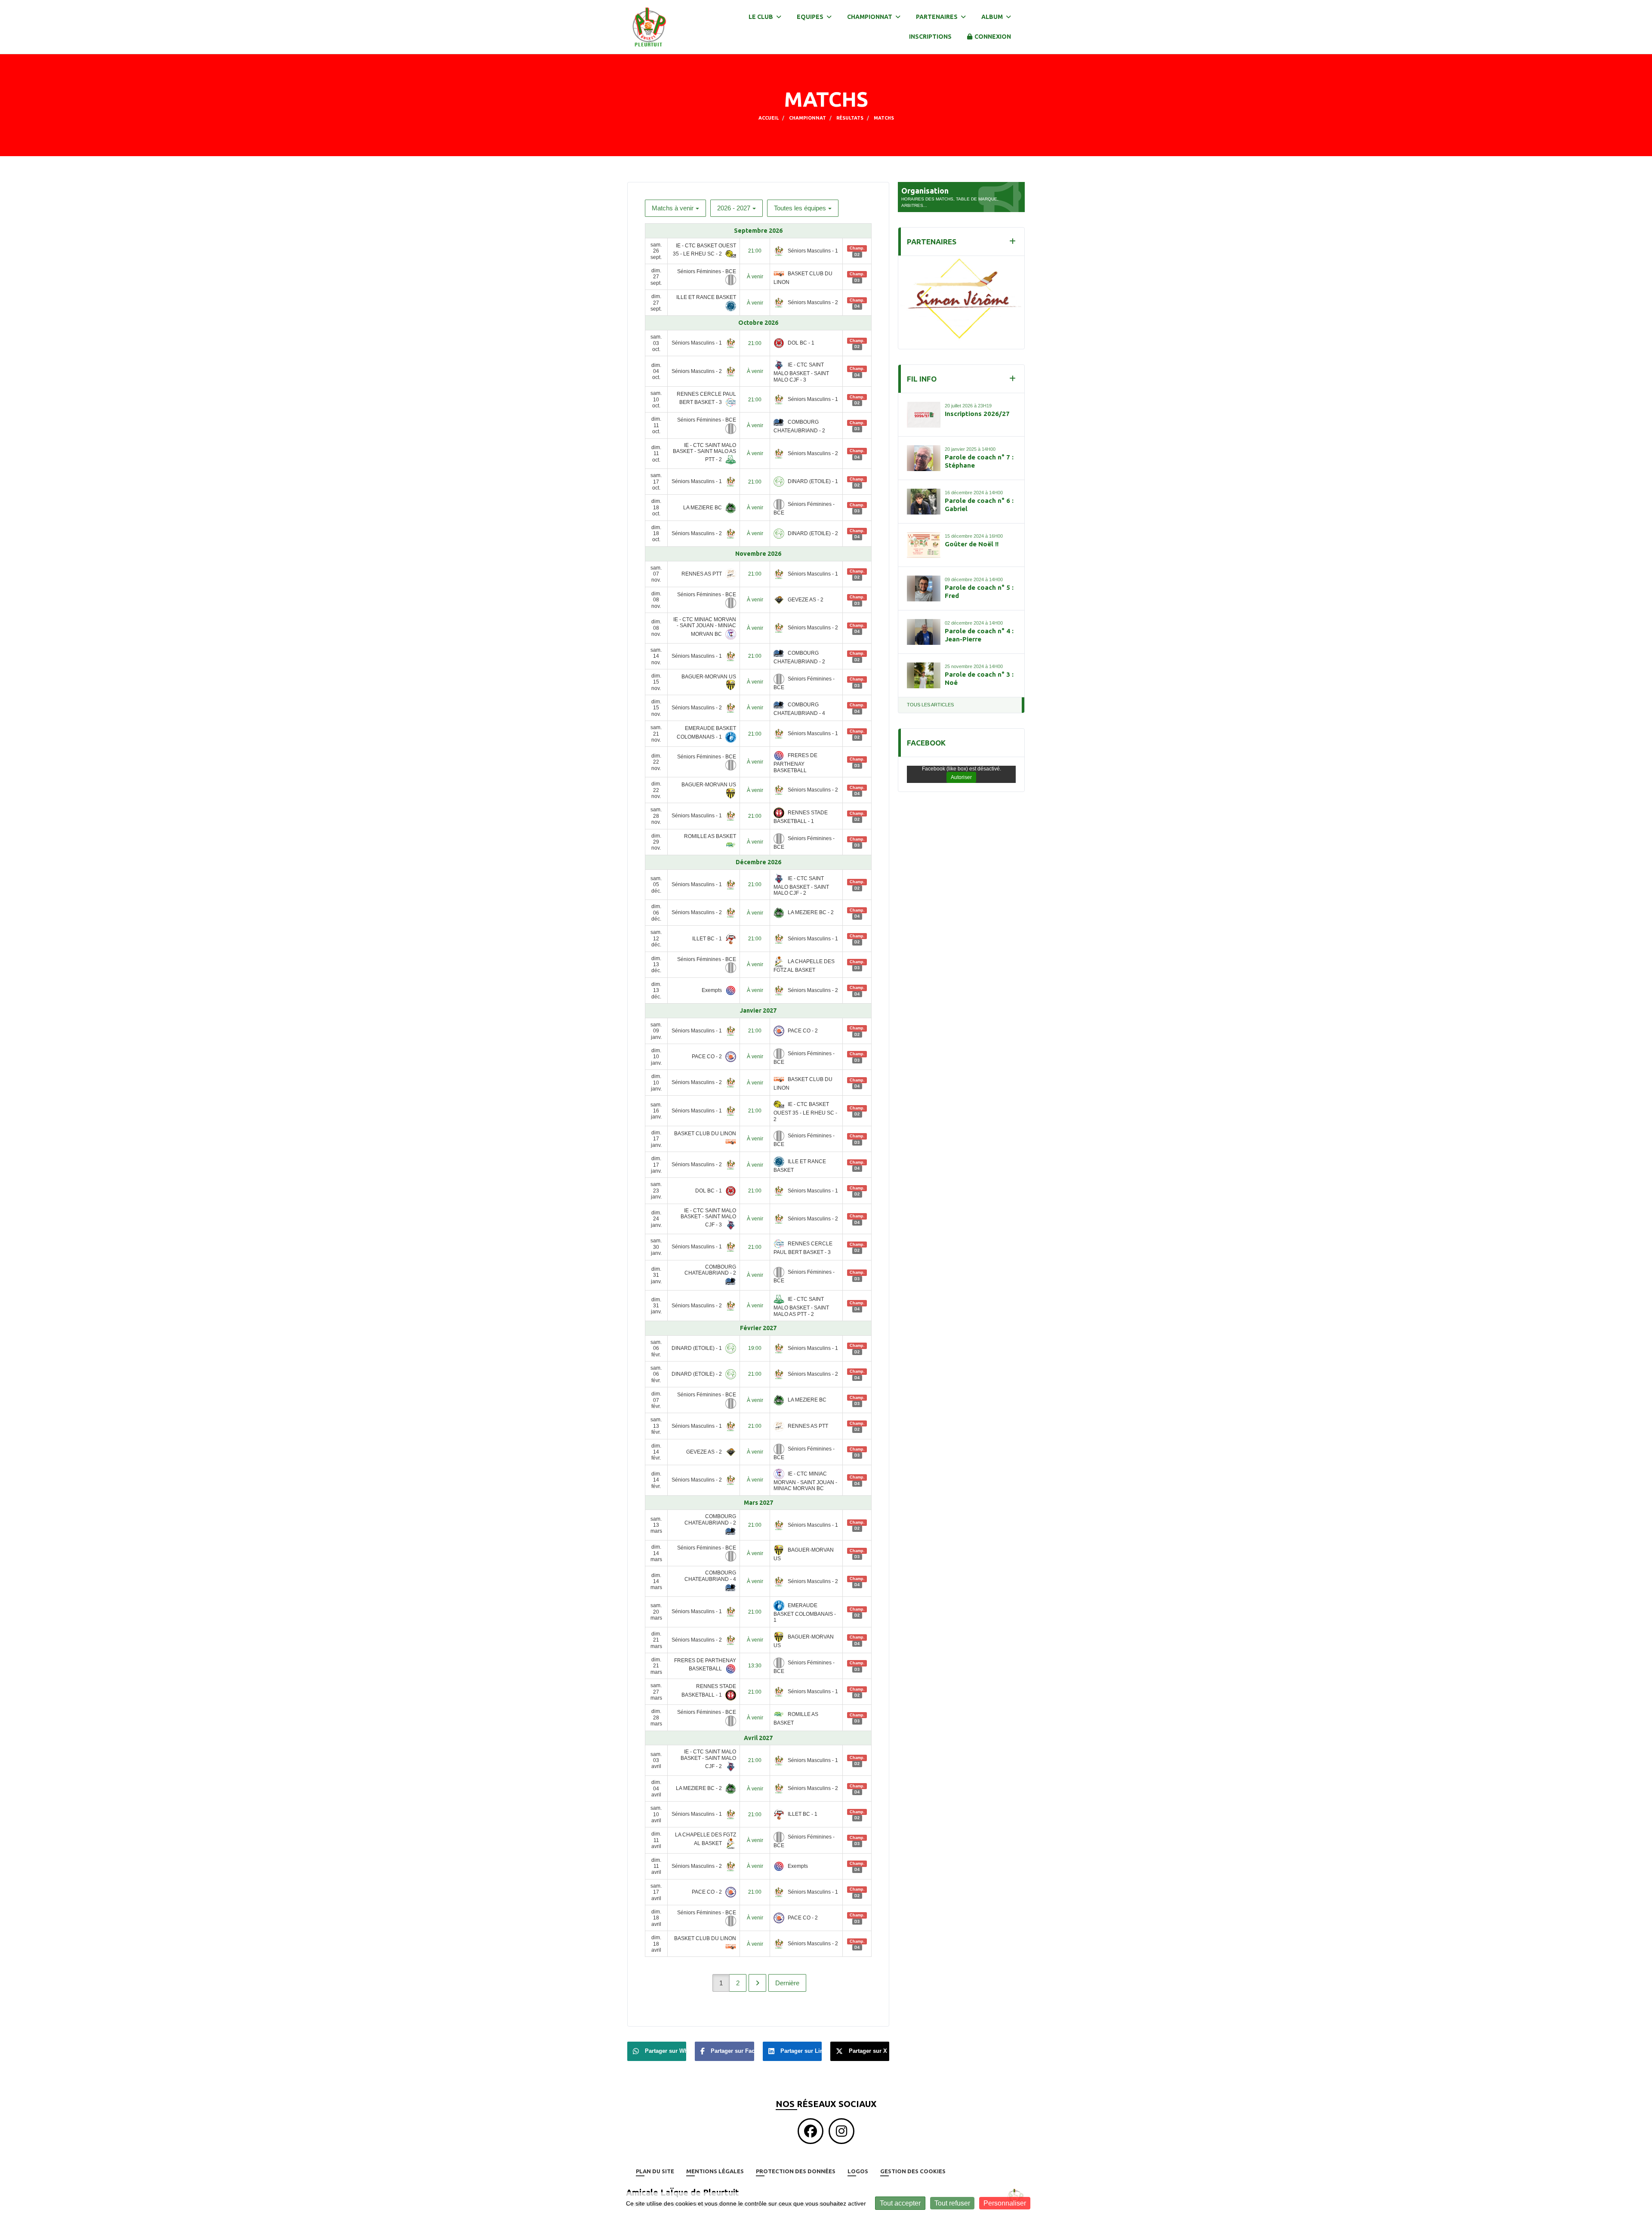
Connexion (993, 37)
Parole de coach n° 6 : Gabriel (979, 496)
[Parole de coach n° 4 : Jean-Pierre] (924, 623)
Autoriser (961, 768)
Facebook (926, 734)
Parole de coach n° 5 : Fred (979, 583)
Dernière (787, 1983)
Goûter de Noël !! (972, 535)
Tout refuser (952, 2203)
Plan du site (655, 2171)
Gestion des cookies (913, 2171)
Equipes (811, 17)
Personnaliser (1005, 2203)
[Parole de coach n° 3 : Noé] (924, 666)
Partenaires (937, 17)
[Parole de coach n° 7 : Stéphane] (924, 449)
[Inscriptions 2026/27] (924, 406)
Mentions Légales (715, 2171)
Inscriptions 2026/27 (977, 405)
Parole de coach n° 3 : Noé (979, 670)
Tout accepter (900, 2203)
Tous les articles (930, 696)
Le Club (761, 17)
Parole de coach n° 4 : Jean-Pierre (979, 626)
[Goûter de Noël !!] (924, 536)
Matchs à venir (673, 208)
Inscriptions (930, 37)
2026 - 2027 (734, 208)
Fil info (922, 370)
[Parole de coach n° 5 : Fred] (924, 579)
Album (993, 17)
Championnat (870, 17)
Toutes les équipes (800, 208)
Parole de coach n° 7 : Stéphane (979, 452)
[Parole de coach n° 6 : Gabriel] (924, 493)
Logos (858, 2171)
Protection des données (796, 2171)
